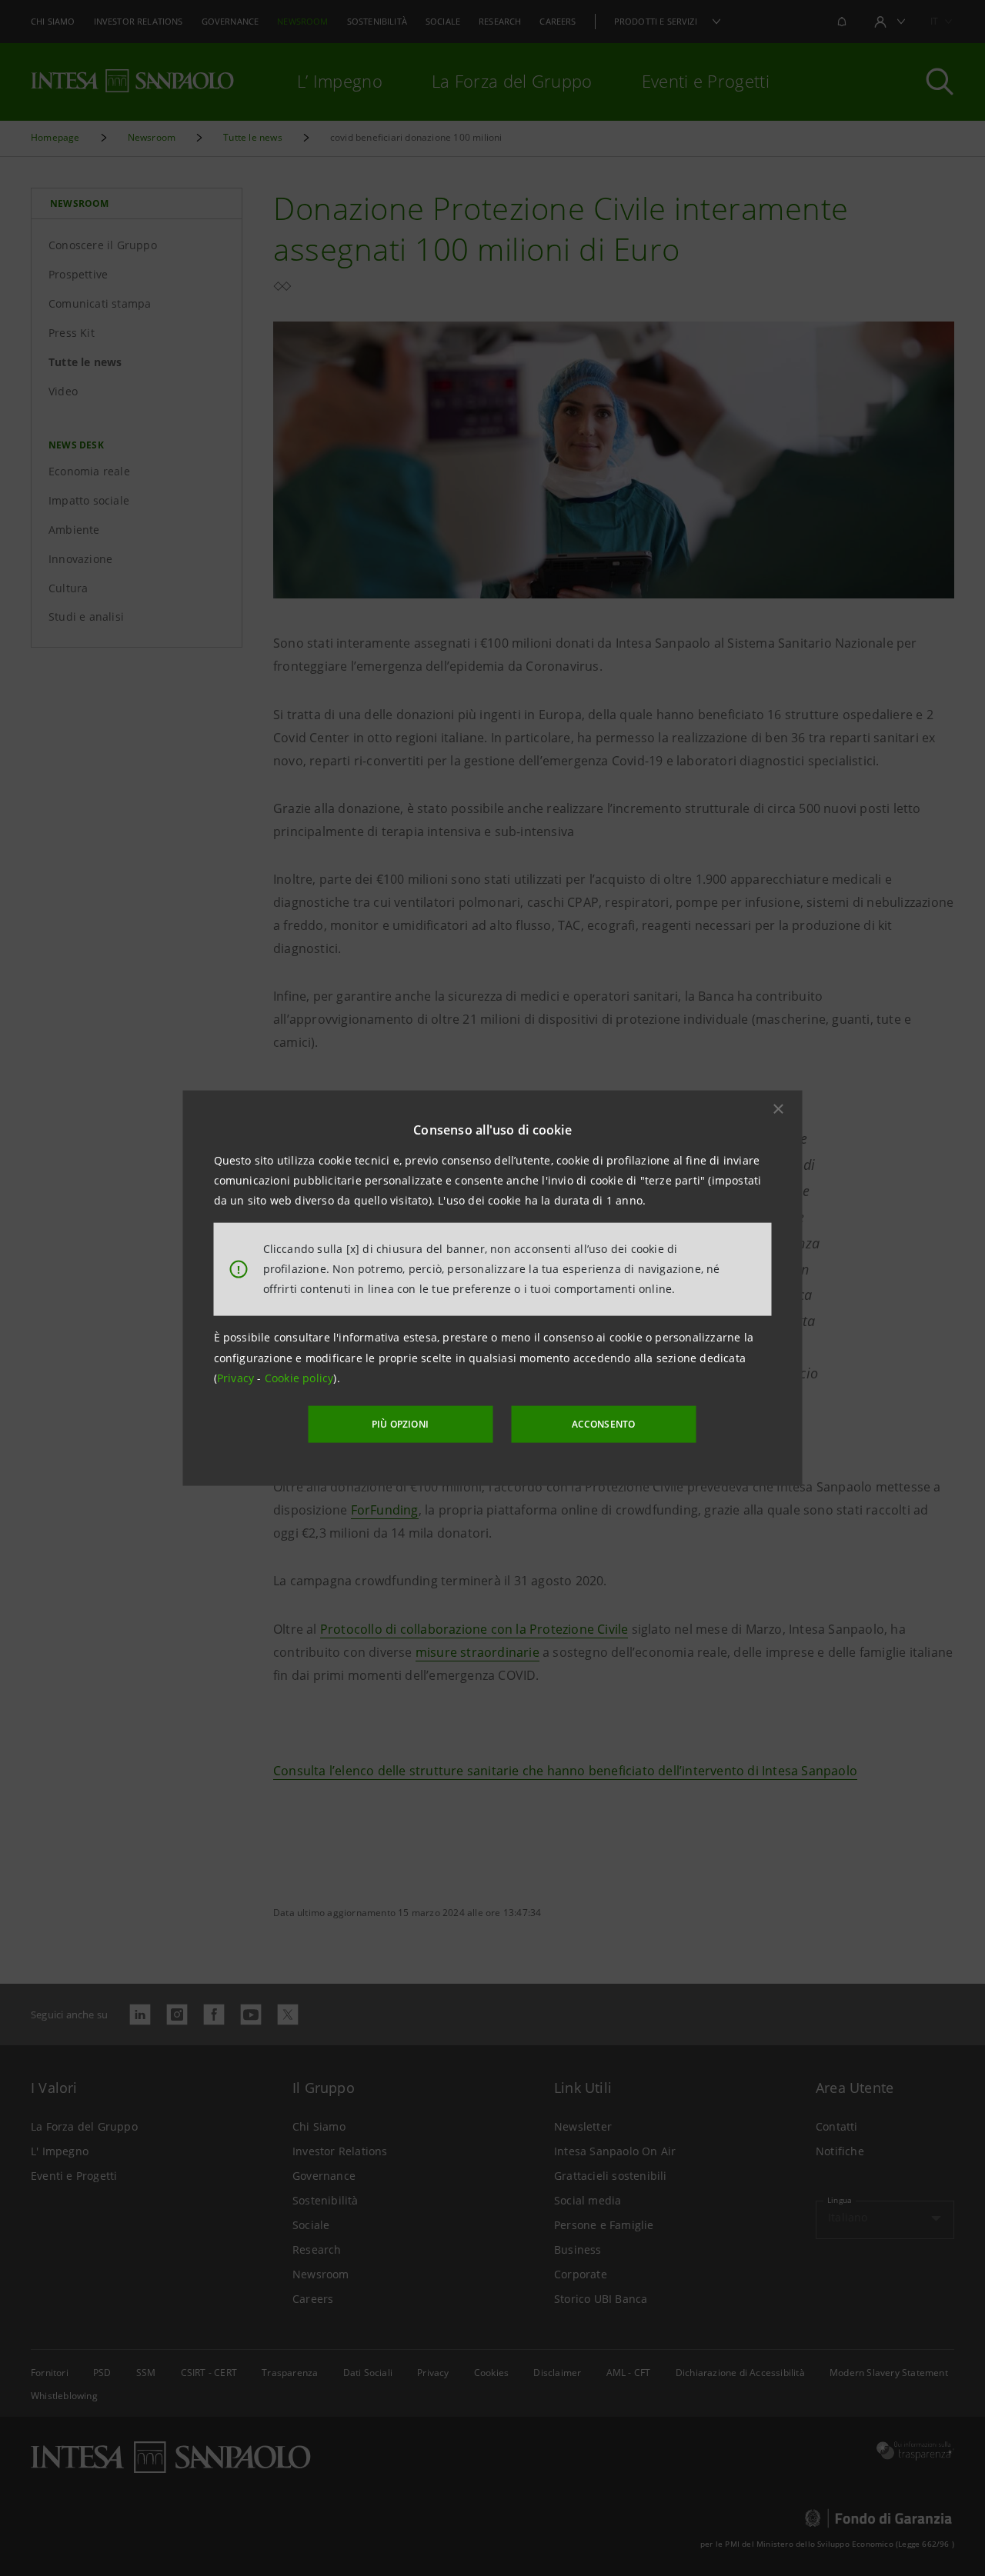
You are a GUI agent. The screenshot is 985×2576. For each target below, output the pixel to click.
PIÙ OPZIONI (400, 1424)
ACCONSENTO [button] (604, 1424)
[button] (779, 1108)
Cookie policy (299, 1378)
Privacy (237, 1378)
